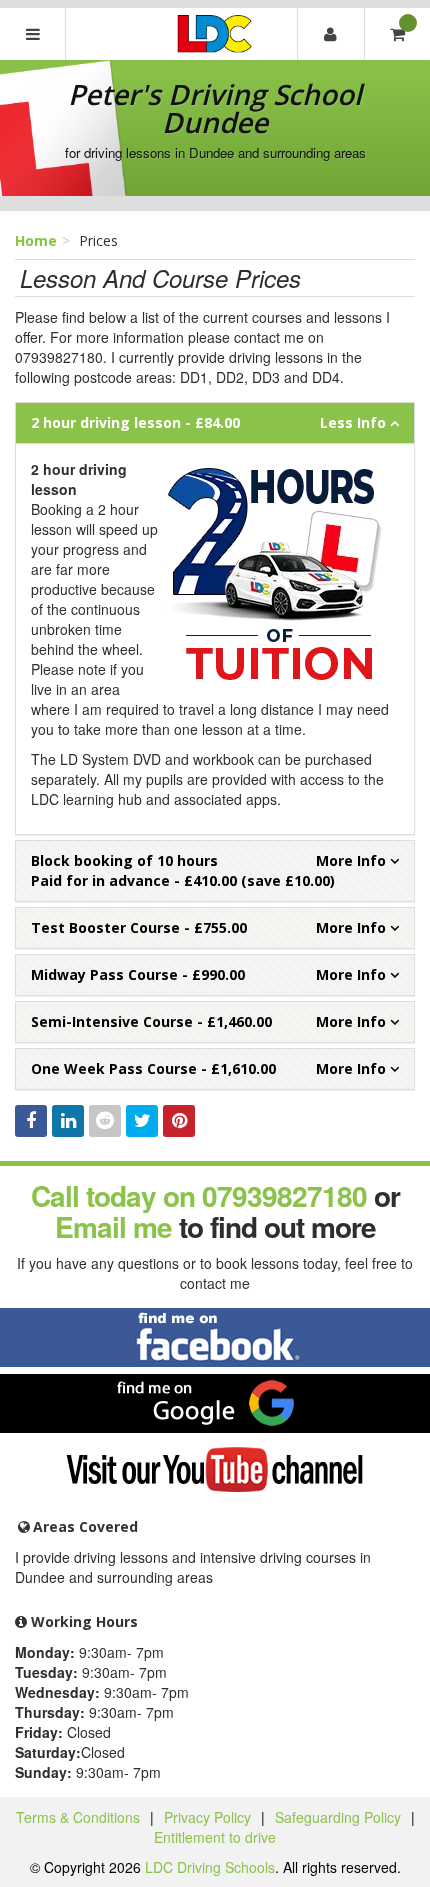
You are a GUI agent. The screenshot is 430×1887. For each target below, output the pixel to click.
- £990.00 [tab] (138, 974)
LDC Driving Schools (210, 1867)
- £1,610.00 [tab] (153, 1068)
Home (36, 240)
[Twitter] (142, 1121)
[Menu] (33, 34)
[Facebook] (31, 1121)
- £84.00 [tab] (135, 422)
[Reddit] (105, 1121)
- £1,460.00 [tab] (151, 1021)
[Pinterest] (179, 1121)
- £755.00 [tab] (139, 927)
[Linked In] (68, 1121)
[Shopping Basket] (397, 34)
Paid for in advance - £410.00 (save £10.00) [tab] (183, 870)
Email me (113, 1226)
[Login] (330, 34)
